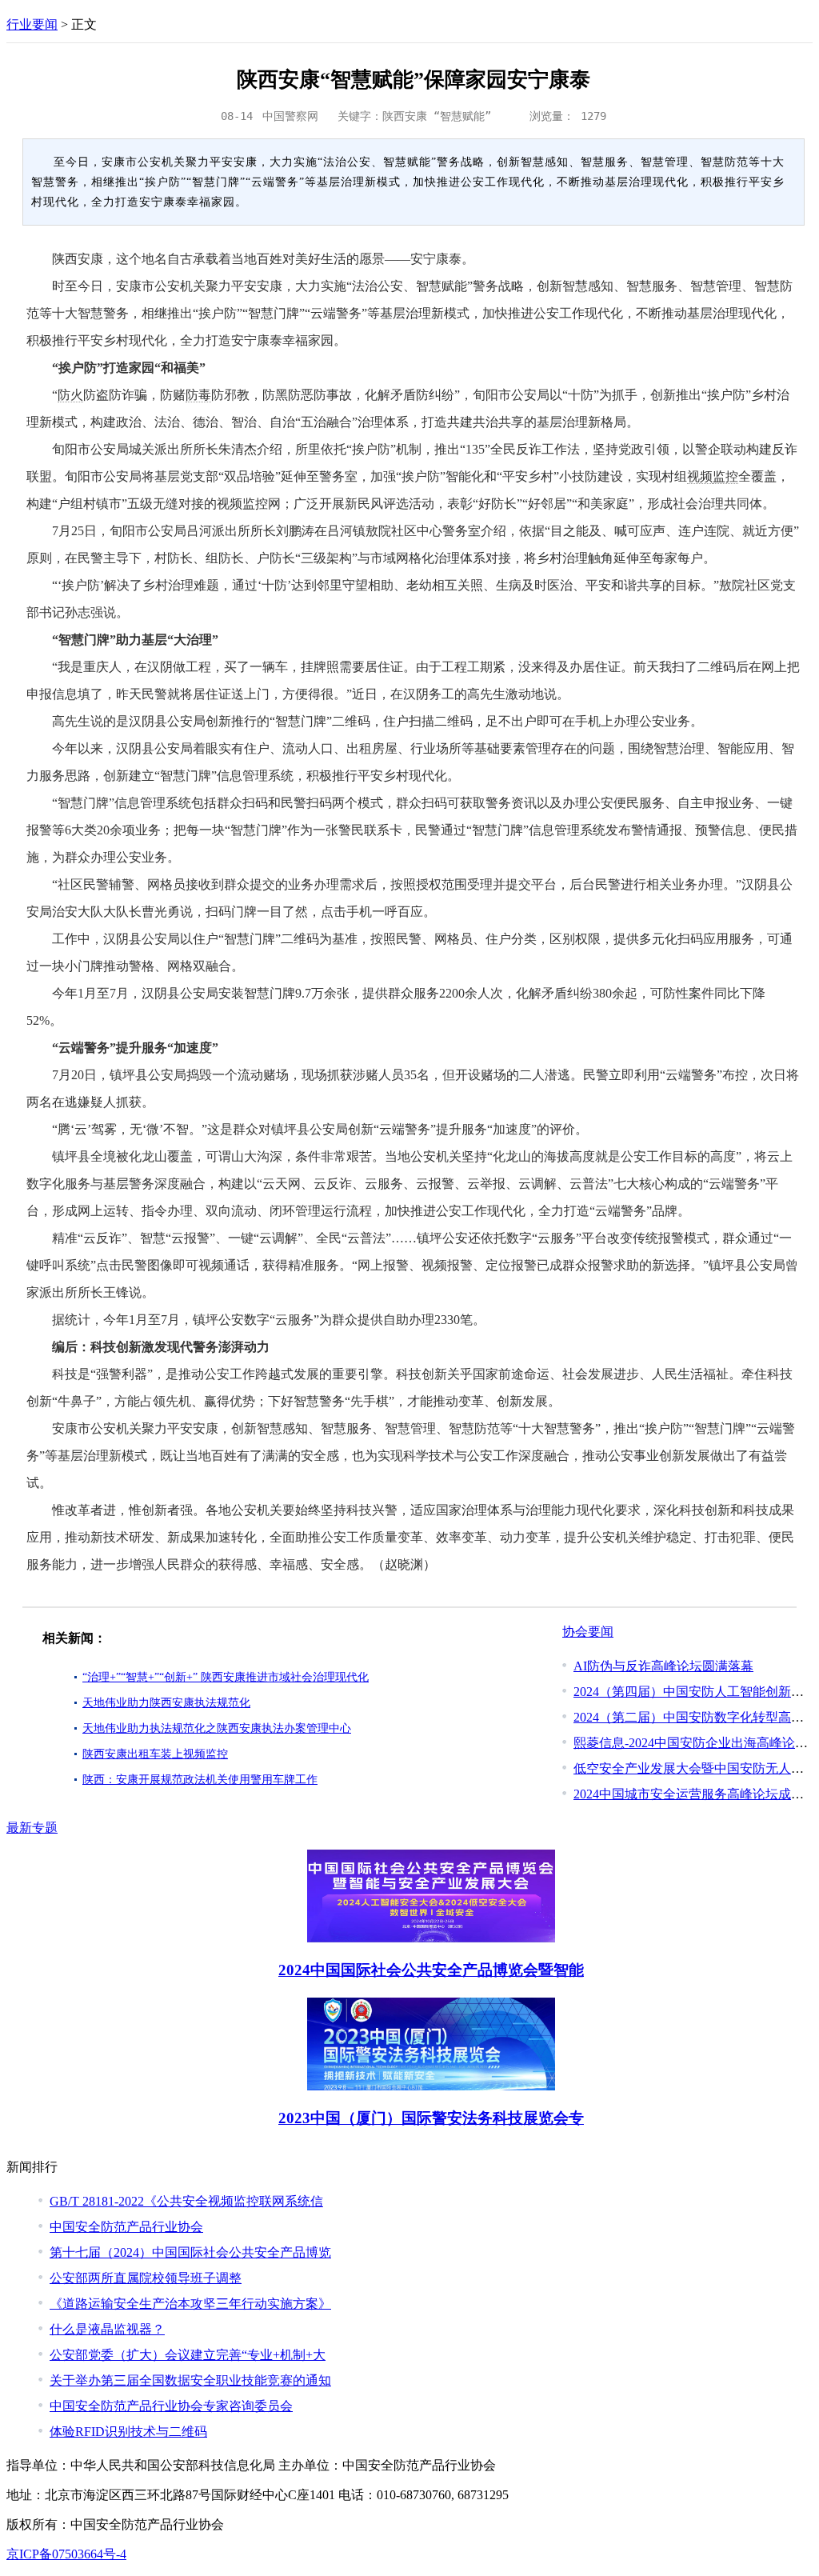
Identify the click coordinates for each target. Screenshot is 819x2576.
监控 (725, 476)
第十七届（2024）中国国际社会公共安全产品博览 (190, 2252)
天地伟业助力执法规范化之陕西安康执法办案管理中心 (217, 1728)
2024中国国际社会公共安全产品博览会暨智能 (431, 1970)
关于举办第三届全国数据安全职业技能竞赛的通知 (190, 2380)
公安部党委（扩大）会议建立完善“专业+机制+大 (188, 2355)
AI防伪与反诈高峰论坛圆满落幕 (663, 1666)
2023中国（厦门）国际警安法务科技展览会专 (431, 2118)
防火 (70, 395)
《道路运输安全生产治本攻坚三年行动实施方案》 (190, 2304)
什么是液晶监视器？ (107, 2329)
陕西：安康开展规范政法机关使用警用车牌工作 (200, 1780)
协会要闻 (588, 1632)
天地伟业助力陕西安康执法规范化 (166, 1703)
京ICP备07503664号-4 (66, 2554)
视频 (700, 476)
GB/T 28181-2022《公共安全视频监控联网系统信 (186, 2201)
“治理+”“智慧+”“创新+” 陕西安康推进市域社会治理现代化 (226, 1677)
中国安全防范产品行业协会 (126, 2227)
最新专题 (32, 1828)
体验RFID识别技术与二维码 (128, 2432)
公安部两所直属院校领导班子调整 (146, 2278)
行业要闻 (32, 24)
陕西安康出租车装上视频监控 (155, 1754)
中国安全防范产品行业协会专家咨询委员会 (171, 2406)
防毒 (198, 395)
